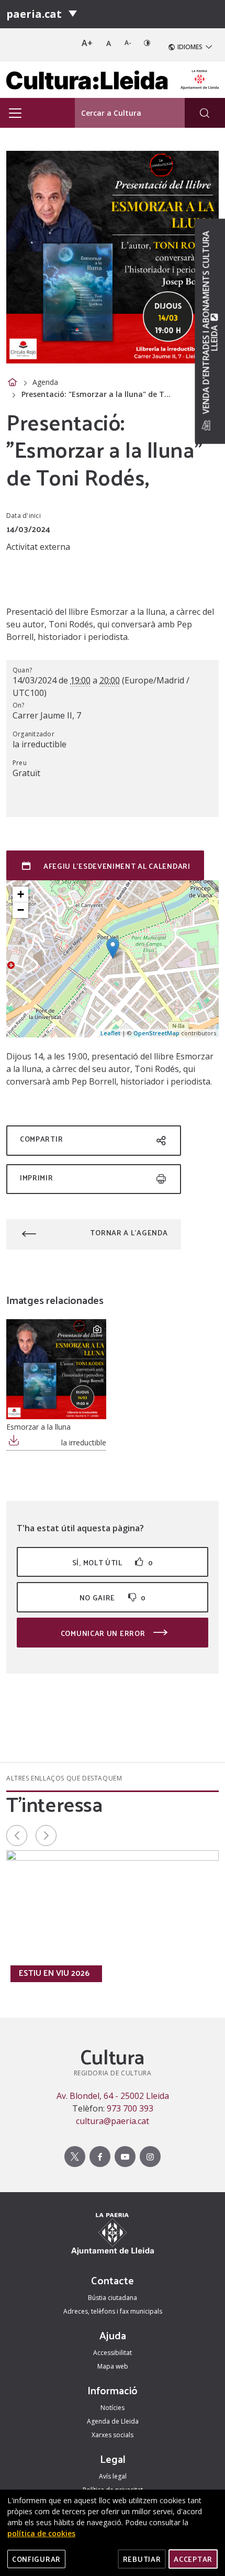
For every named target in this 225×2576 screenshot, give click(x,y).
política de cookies (41, 2533)
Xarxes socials (113, 2435)
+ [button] (21, 894)
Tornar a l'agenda (129, 1232)
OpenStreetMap (156, 1033)
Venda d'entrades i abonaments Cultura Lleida (210, 323)
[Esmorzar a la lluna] (56, 1369)
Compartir (41, 1139)
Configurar (36, 2559)
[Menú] (73, 14)
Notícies (113, 2408)
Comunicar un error (104, 1633)
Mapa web (113, 2366)
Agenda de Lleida (113, 2421)
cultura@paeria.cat (113, 2121)
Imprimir (37, 1178)
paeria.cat (34, 14)
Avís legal (113, 2476)
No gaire (113, 1597)
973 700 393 (130, 2108)
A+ (87, 43)
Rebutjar (142, 2559)
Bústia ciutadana (113, 2298)
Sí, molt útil (113, 1562)
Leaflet (110, 1033)
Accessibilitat (113, 2353)
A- (128, 43)
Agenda (45, 382)
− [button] (21, 910)
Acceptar (193, 2559)
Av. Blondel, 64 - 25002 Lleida (113, 2096)
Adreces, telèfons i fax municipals (113, 2311)
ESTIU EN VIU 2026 (54, 1973)
